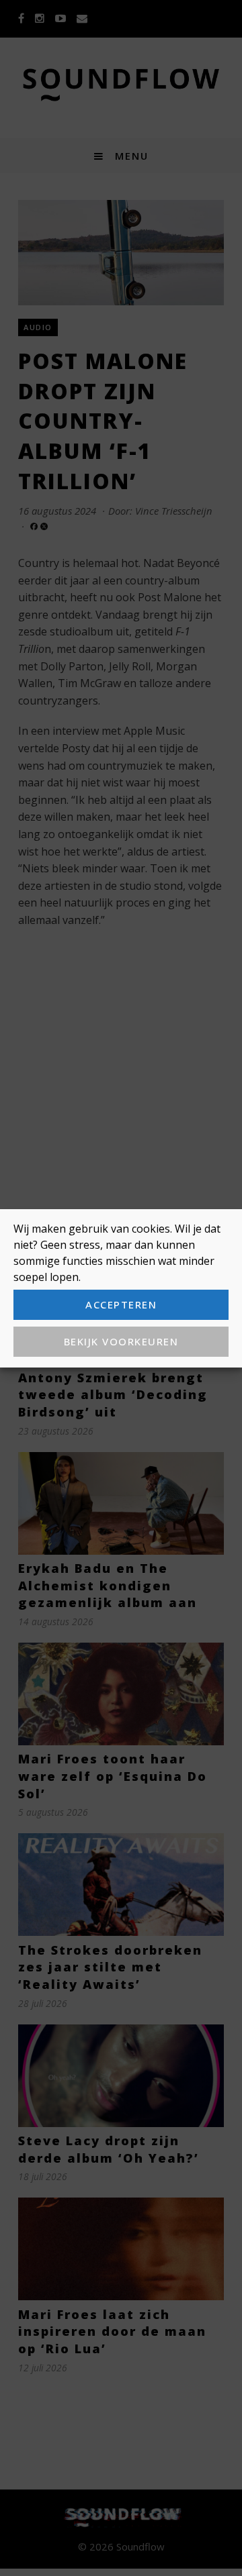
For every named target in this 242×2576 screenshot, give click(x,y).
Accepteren (121, 1304)
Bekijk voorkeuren (121, 1341)
